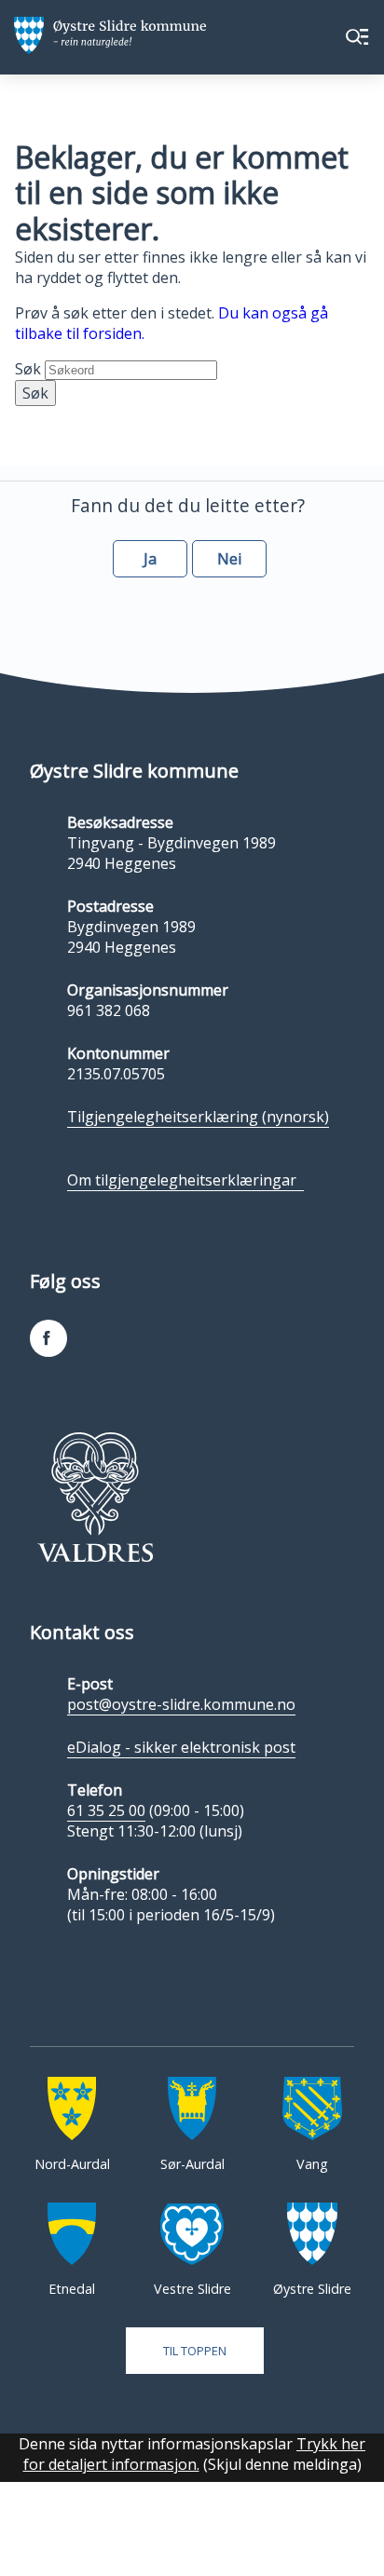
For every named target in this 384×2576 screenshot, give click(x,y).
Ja (150, 559)
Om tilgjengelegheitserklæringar (185, 1180)
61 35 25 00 (106, 1810)
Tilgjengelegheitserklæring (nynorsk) (198, 1117)
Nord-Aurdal (72, 2164)
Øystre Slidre (312, 2289)
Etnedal (72, 2289)
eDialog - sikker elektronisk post (181, 1747)
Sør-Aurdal (192, 2164)
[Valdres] (95, 1497)
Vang (312, 2164)
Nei (229, 559)
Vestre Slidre (192, 2289)
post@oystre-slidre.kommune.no (181, 1704)
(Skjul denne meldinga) (282, 2464)
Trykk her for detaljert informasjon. (195, 2454)
